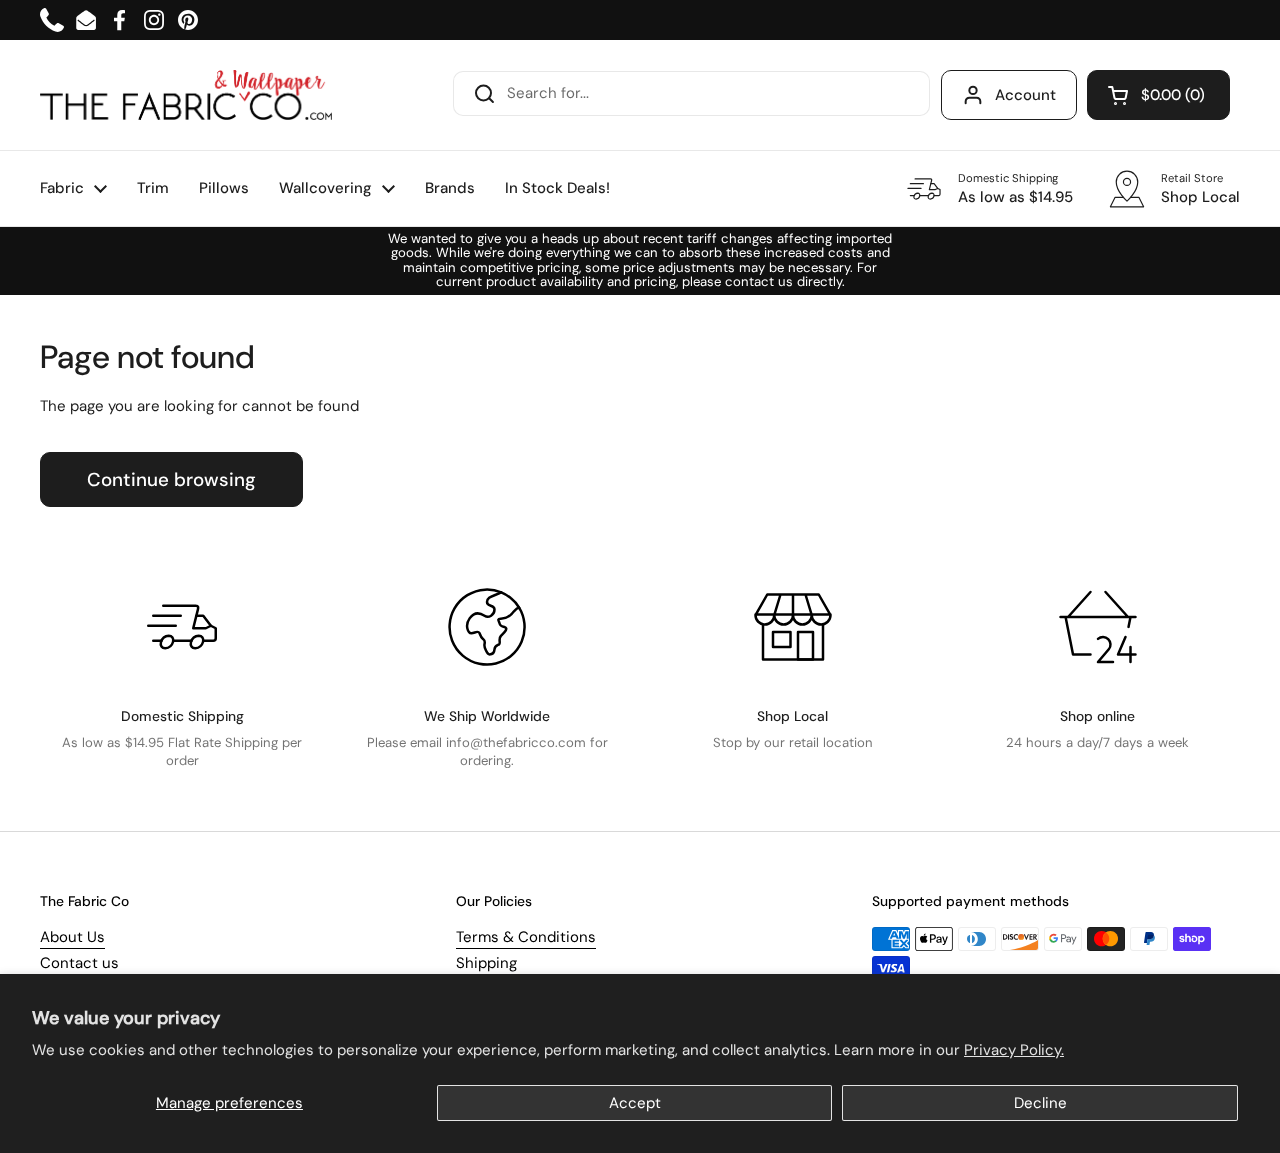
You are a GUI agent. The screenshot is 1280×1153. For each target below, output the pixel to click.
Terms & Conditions (526, 937)
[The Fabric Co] (186, 95)
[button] (1158, 95)
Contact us (79, 963)
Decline (1040, 1103)
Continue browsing (171, 479)
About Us (72, 937)
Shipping (486, 963)
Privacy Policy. (1014, 1050)
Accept (635, 1103)
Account (1025, 95)
